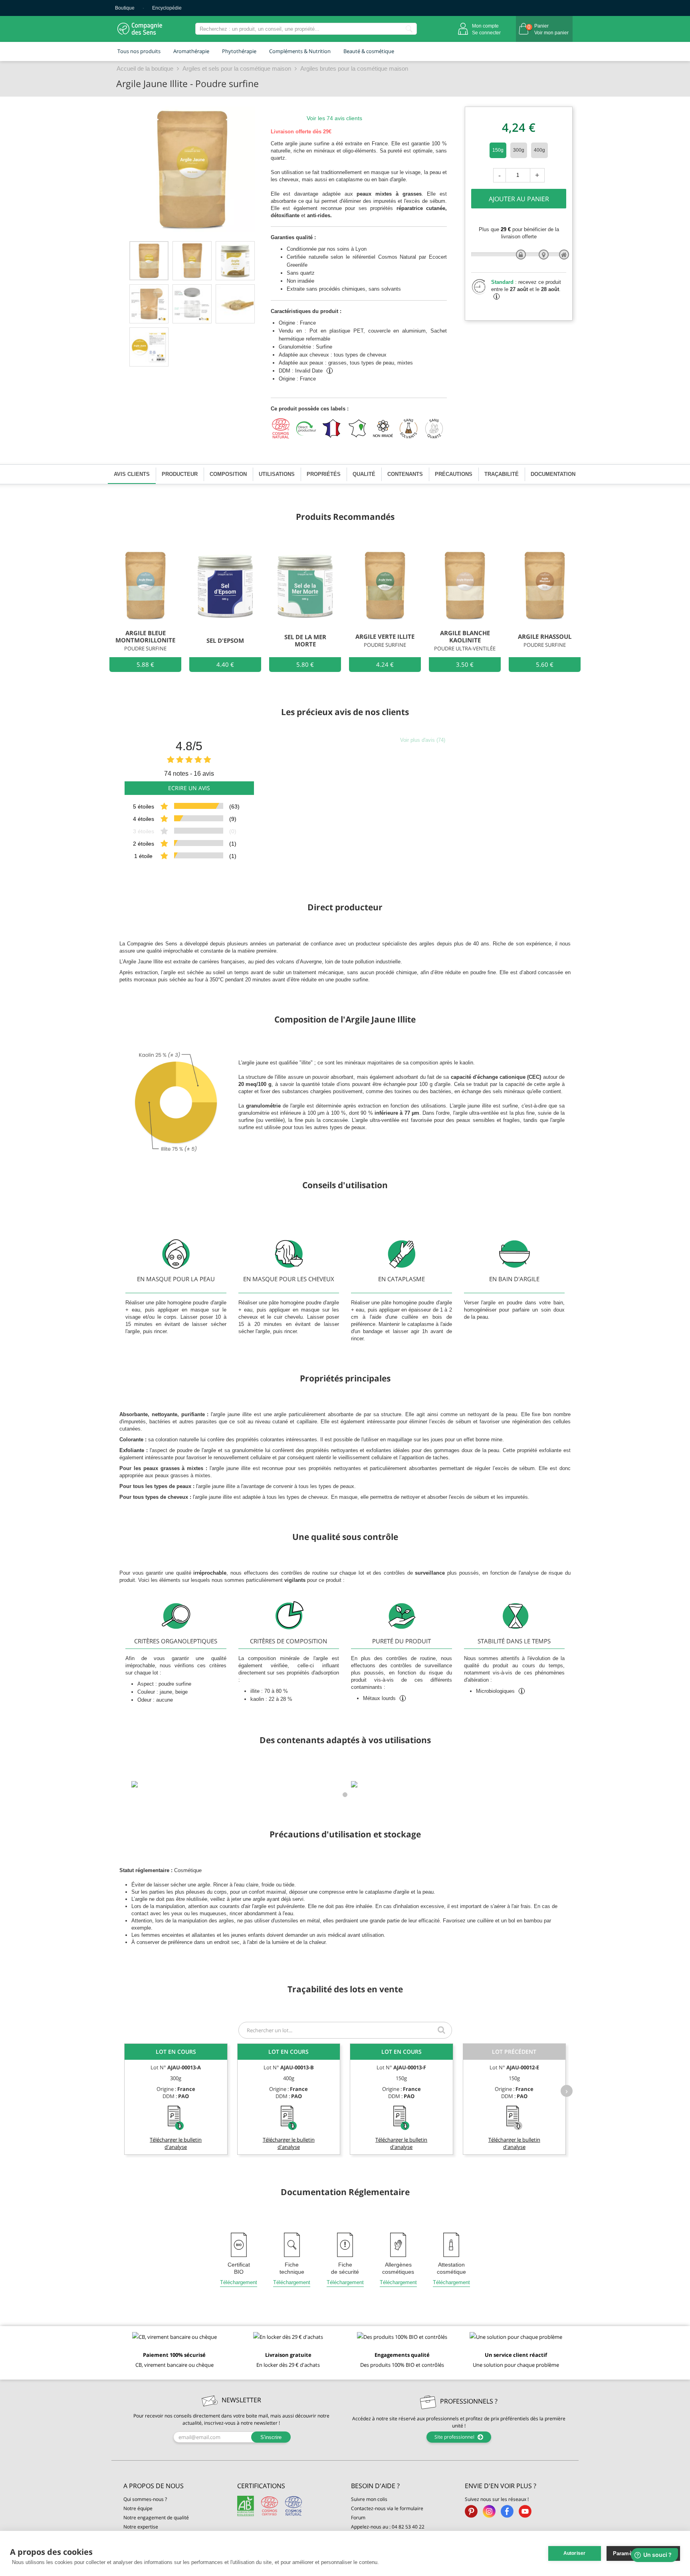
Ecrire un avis (189, 788)
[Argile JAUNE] (235, 304)
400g (539, 150)
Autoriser (575, 2553)
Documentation (553, 474)
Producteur (180, 474)
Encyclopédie (167, 8)
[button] (174, 2486)
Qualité (364, 474)
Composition (228, 474)
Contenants (405, 474)
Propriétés (324, 474)
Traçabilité (502, 474)
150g (498, 150)
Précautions (454, 474)
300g (519, 150)
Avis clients (132, 474)
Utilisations (277, 474)
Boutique (125, 8)
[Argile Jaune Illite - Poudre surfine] (149, 261)
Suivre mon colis (369, 2499)
